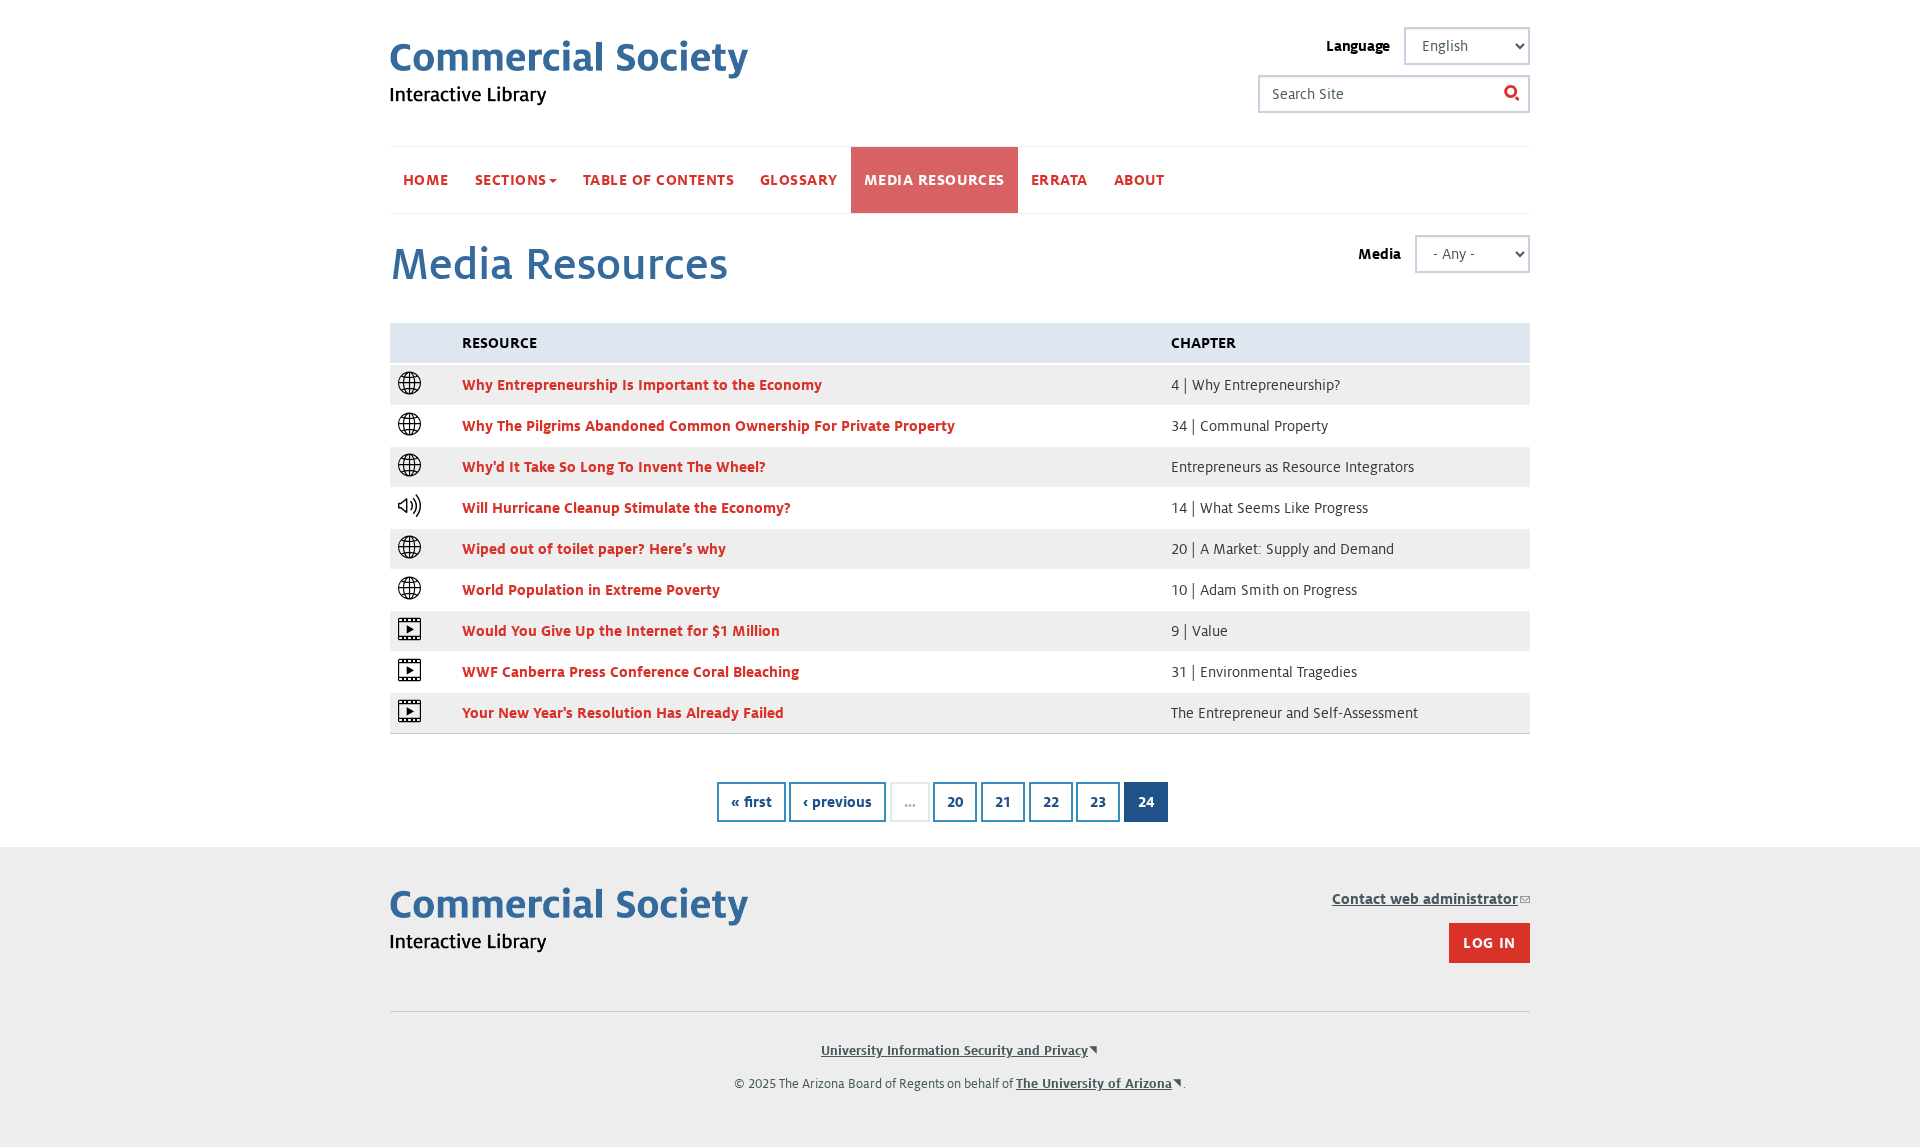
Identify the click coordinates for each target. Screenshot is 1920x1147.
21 (1003, 802)
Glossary (799, 180)
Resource (499, 343)
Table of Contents (658, 180)
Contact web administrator (1431, 899)
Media (1379, 254)
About (1139, 180)
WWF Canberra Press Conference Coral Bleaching (630, 672)
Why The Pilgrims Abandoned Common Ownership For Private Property (708, 426)
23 (1098, 802)
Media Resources (934, 180)
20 (955, 802)
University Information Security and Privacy (954, 1051)
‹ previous (837, 802)
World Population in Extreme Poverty (591, 590)
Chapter (1203, 343)
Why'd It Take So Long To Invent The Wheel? (614, 467)
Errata (1059, 180)
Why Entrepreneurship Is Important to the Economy (642, 385)
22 (1051, 802)
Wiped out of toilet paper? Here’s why (594, 549)
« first (751, 802)
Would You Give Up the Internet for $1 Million (621, 631)
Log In (1489, 943)
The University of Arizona (1094, 1084)
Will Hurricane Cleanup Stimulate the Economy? (626, 508)
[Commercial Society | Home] (569, 73)
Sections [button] (513, 180)
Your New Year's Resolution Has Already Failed (623, 713)
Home (426, 180)
